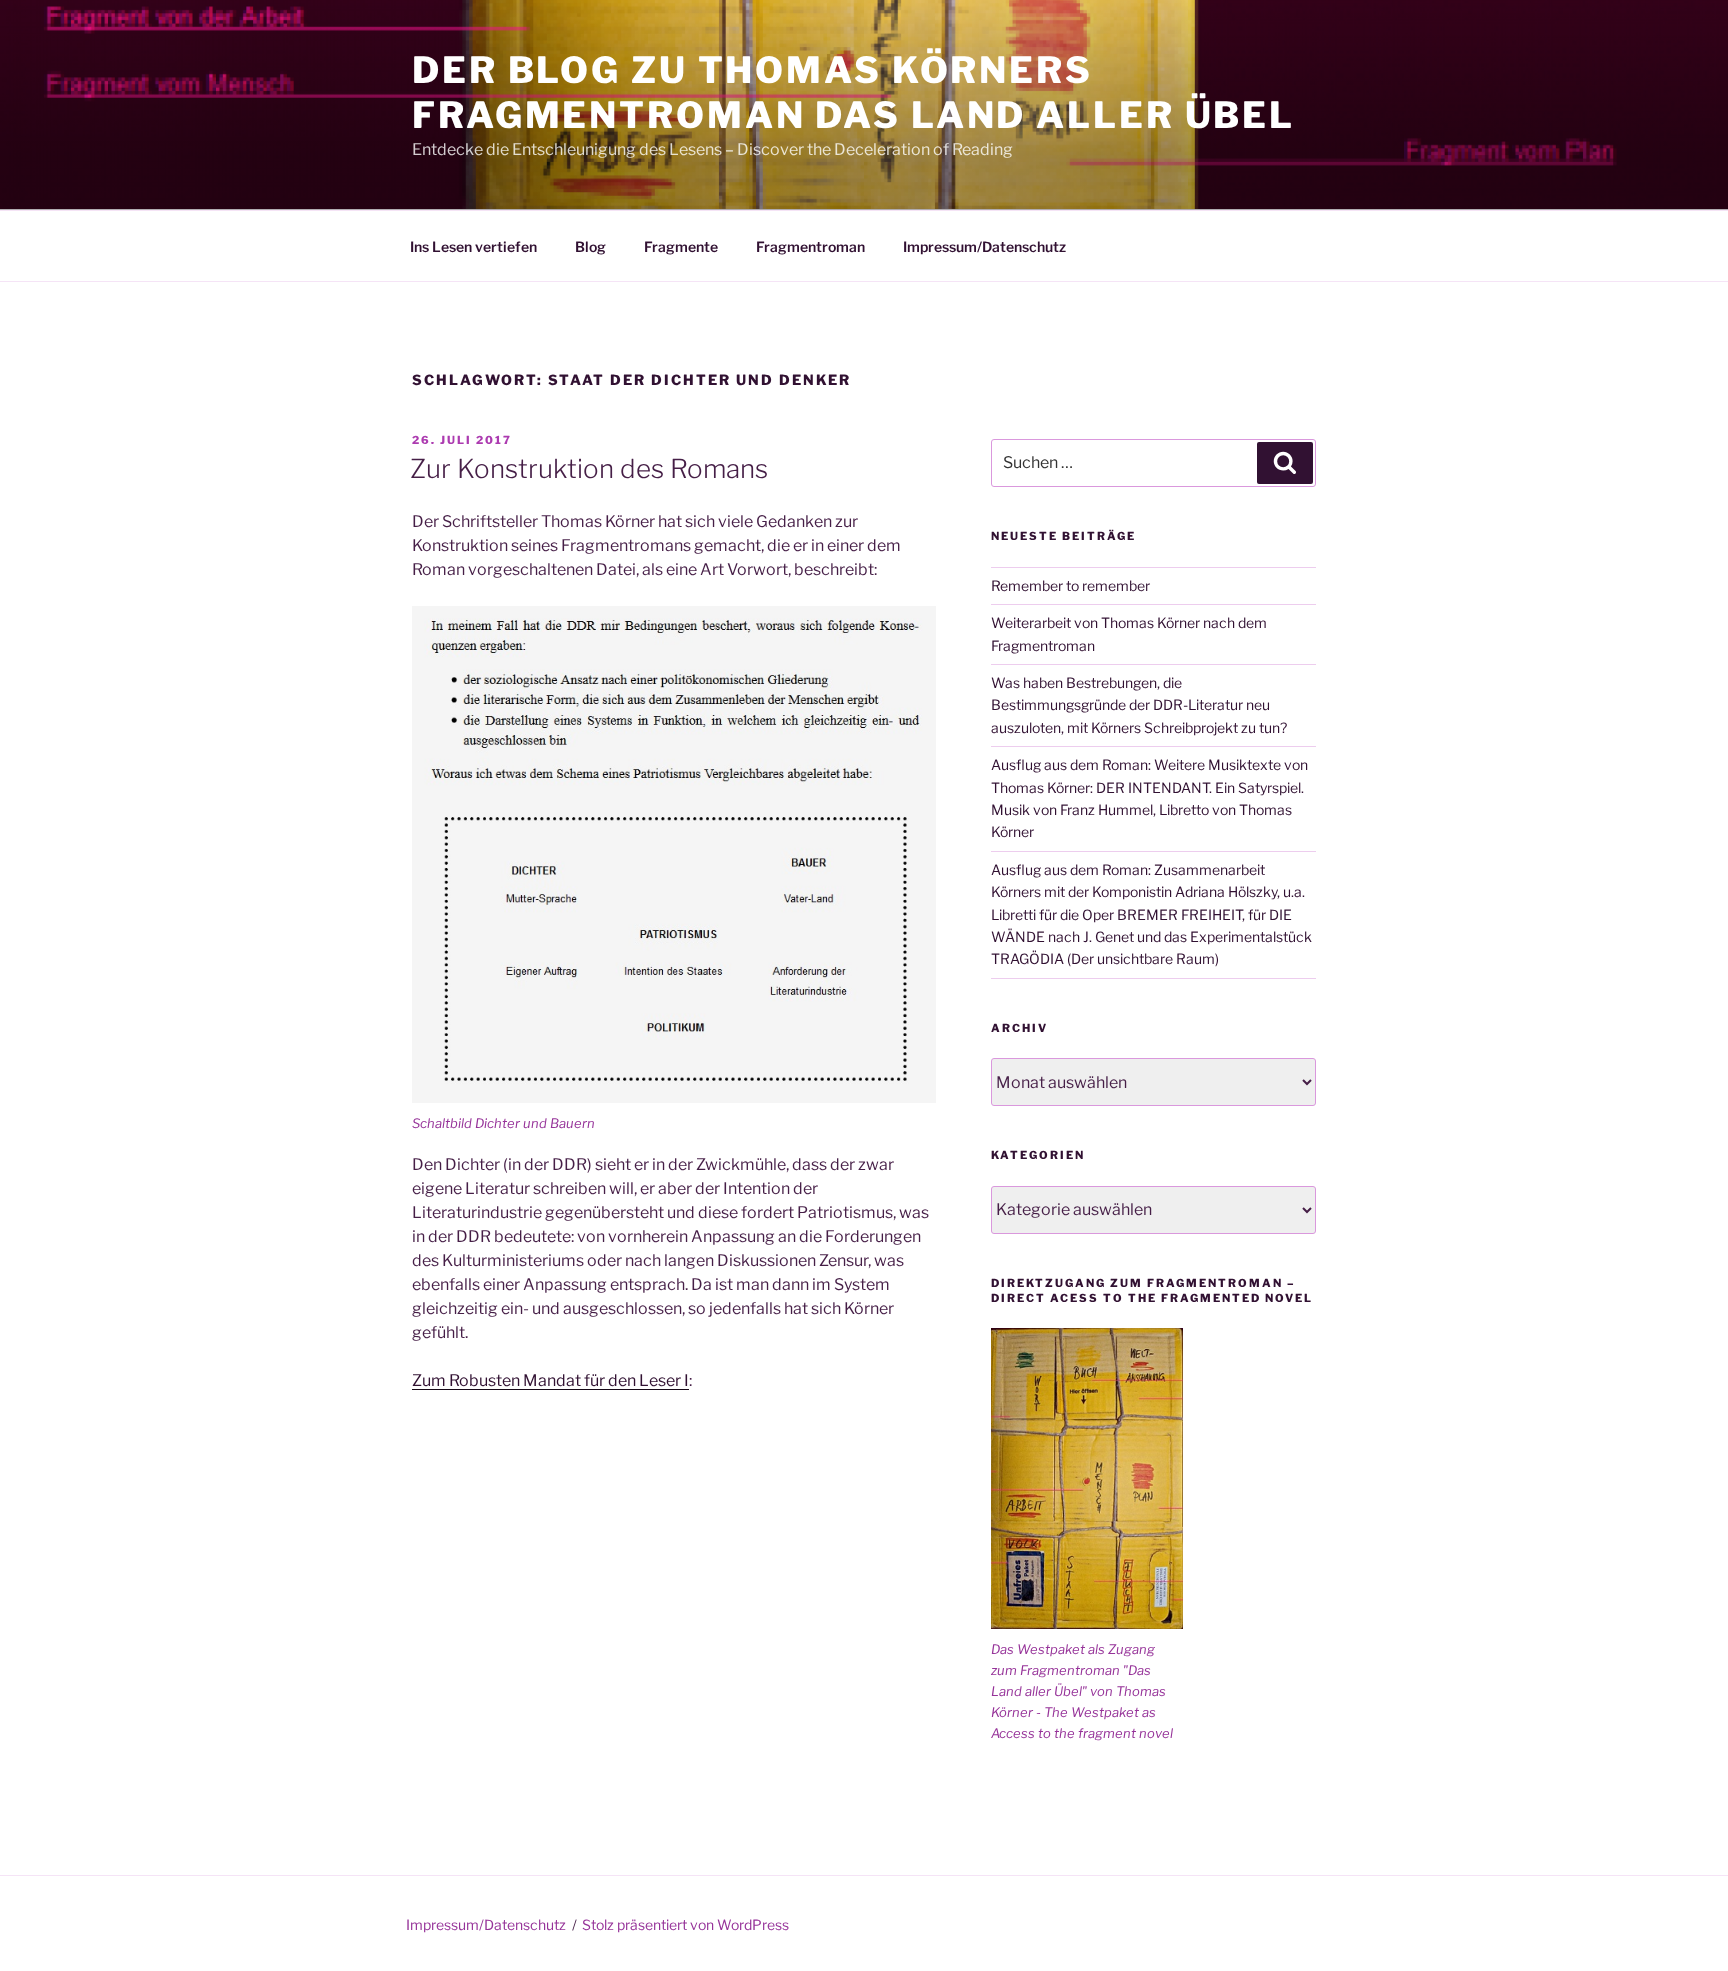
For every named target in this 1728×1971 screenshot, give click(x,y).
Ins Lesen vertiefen (473, 246)
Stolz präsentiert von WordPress (685, 1924)
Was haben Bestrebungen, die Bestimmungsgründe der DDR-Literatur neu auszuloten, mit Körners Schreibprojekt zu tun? (1139, 705)
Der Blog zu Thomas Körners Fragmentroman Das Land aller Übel (853, 92)
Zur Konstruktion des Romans (589, 468)
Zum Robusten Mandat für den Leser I (550, 1380)
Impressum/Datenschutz (984, 246)
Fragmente (681, 246)
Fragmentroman (810, 246)
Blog (590, 246)
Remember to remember (1070, 585)
